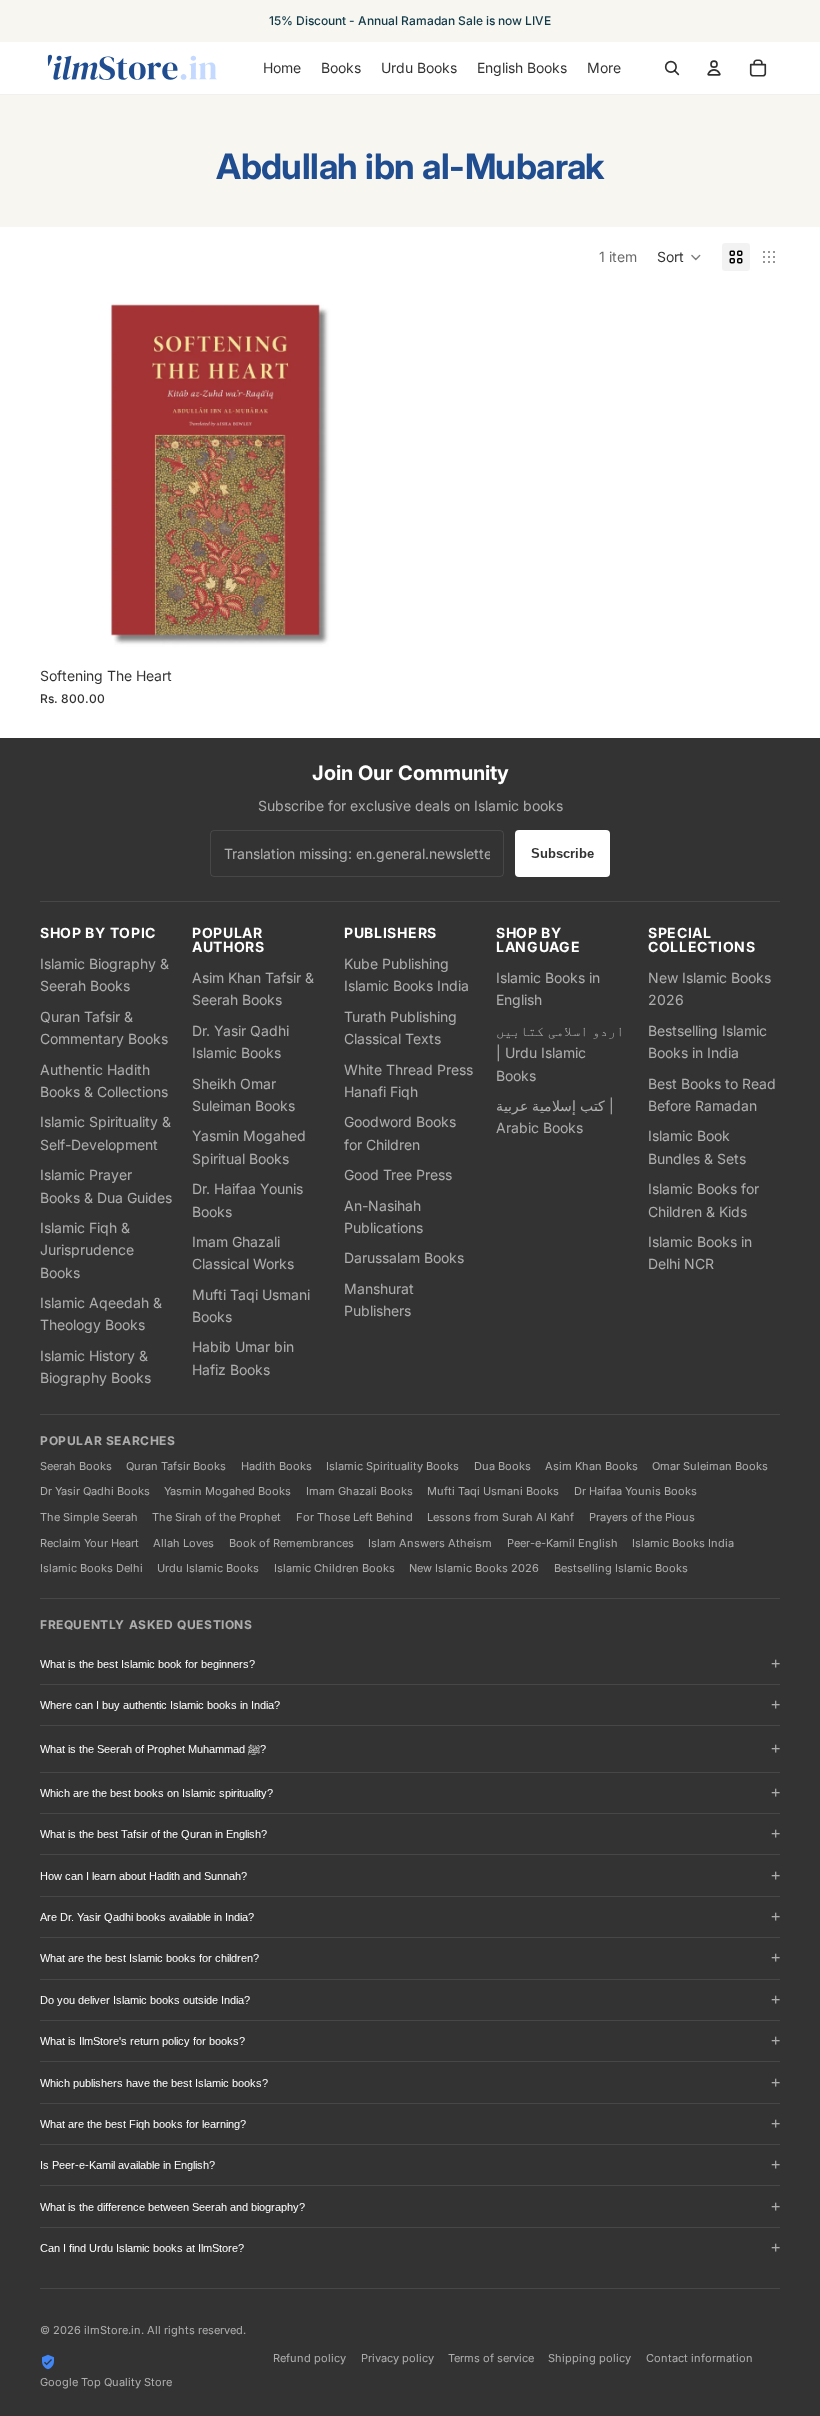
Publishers (390, 933)
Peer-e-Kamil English (562, 1543)
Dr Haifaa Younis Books (635, 1491)
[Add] (371, 626)
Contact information (699, 2358)
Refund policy (309, 2358)
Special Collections (702, 940)
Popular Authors (228, 940)
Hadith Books (276, 1466)
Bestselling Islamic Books (621, 1568)
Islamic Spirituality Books (392, 1466)
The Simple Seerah (89, 1517)
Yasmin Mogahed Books (227, 1491)
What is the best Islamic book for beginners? (147, 1664)
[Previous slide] (70, 476)
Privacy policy (397, 2358)
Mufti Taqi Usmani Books (493, 1491)
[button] (679, 257)
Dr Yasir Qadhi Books (95, 1491)
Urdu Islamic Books (208, 1568)
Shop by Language (538, 940)
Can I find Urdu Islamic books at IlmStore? (142, 2248)
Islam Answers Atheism (430, 1543)
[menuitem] (604, 68)
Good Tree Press (398, 1174)
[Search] (672, 68)
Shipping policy (589, 2358)
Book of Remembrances (291, 1543)
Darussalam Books (404, 1257)
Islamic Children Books (334, 1568)
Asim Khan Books (591, 1466)
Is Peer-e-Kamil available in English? (127, 2165)
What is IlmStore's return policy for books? (142, 2041)
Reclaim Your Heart (89, 1543)
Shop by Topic (98, 933)
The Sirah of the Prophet (216, 1517)
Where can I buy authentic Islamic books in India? (160, 1705)
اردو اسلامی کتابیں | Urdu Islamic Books (560, 1053)
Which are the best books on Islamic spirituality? (156, 1793)
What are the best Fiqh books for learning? (143, 2124)
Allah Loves (183, 1543)
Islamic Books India (683, 1543)
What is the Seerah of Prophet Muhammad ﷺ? (153, 1749)
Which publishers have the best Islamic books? (154, 2083)
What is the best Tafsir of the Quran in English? (153, 1834)
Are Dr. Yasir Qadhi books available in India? (147, 1917)
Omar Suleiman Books (710, 1466)
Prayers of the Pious (642, 1517)
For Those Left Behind (354, 1517)
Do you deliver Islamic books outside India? (145, 2000)
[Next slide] (372, 476)
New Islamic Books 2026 (474, 1568)
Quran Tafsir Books (176, 1466)
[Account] (714, 68)
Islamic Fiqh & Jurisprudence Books (87, 1250)
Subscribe (562, 853)
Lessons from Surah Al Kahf (500, 1517)
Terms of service (491, 2358)
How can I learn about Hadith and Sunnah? (143, 1876)
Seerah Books (76, 1466)
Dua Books (502, 1466)
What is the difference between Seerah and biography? (172, 2207)
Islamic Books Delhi (91, 1568)
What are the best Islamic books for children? (149, 1958)
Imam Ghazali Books (359, 1491)
